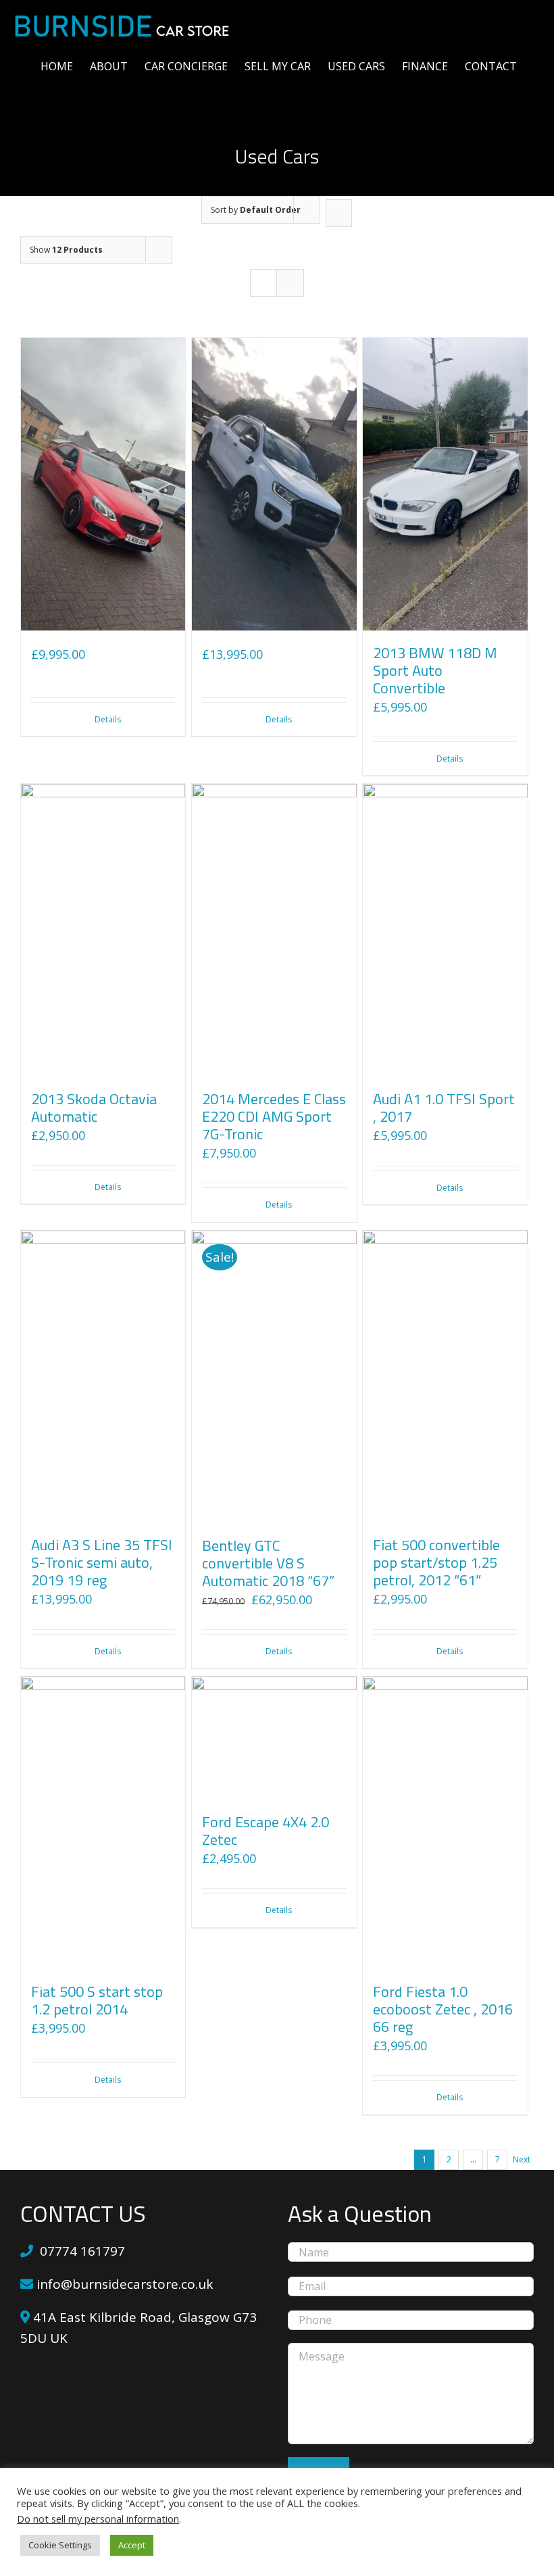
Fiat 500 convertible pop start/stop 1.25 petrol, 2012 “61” (436, 1562)
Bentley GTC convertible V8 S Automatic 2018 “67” (268, 1563)
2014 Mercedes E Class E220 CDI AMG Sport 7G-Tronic (274, 1116)
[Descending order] (339, 213)
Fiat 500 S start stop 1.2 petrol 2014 (97, 2000)
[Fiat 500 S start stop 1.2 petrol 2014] (103, 1823)
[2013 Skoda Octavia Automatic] (103, 930)
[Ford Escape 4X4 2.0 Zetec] (274, 1738)
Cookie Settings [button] (60, 2545)
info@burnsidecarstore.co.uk (123, 2284)
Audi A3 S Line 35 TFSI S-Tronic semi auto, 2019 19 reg (102, 1562)
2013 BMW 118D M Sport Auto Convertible (435, 670)
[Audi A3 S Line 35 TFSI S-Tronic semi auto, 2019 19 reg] (103, 1377)
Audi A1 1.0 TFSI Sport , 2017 (444, 1108)
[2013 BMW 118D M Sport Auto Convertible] (445, 484)
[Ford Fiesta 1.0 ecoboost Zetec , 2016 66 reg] (445, 1823)
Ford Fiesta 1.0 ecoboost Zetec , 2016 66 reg (443, 2009)
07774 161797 (82, 2251)
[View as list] (290, 283)
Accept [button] (132, 2545)
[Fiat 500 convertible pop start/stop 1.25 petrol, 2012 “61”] (445, 1377)
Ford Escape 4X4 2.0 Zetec (266, 1831)
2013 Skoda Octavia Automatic (94, 1108)
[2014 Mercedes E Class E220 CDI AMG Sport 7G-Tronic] (274, 930)
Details (108, 719)
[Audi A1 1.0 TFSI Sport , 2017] (445, 930)
